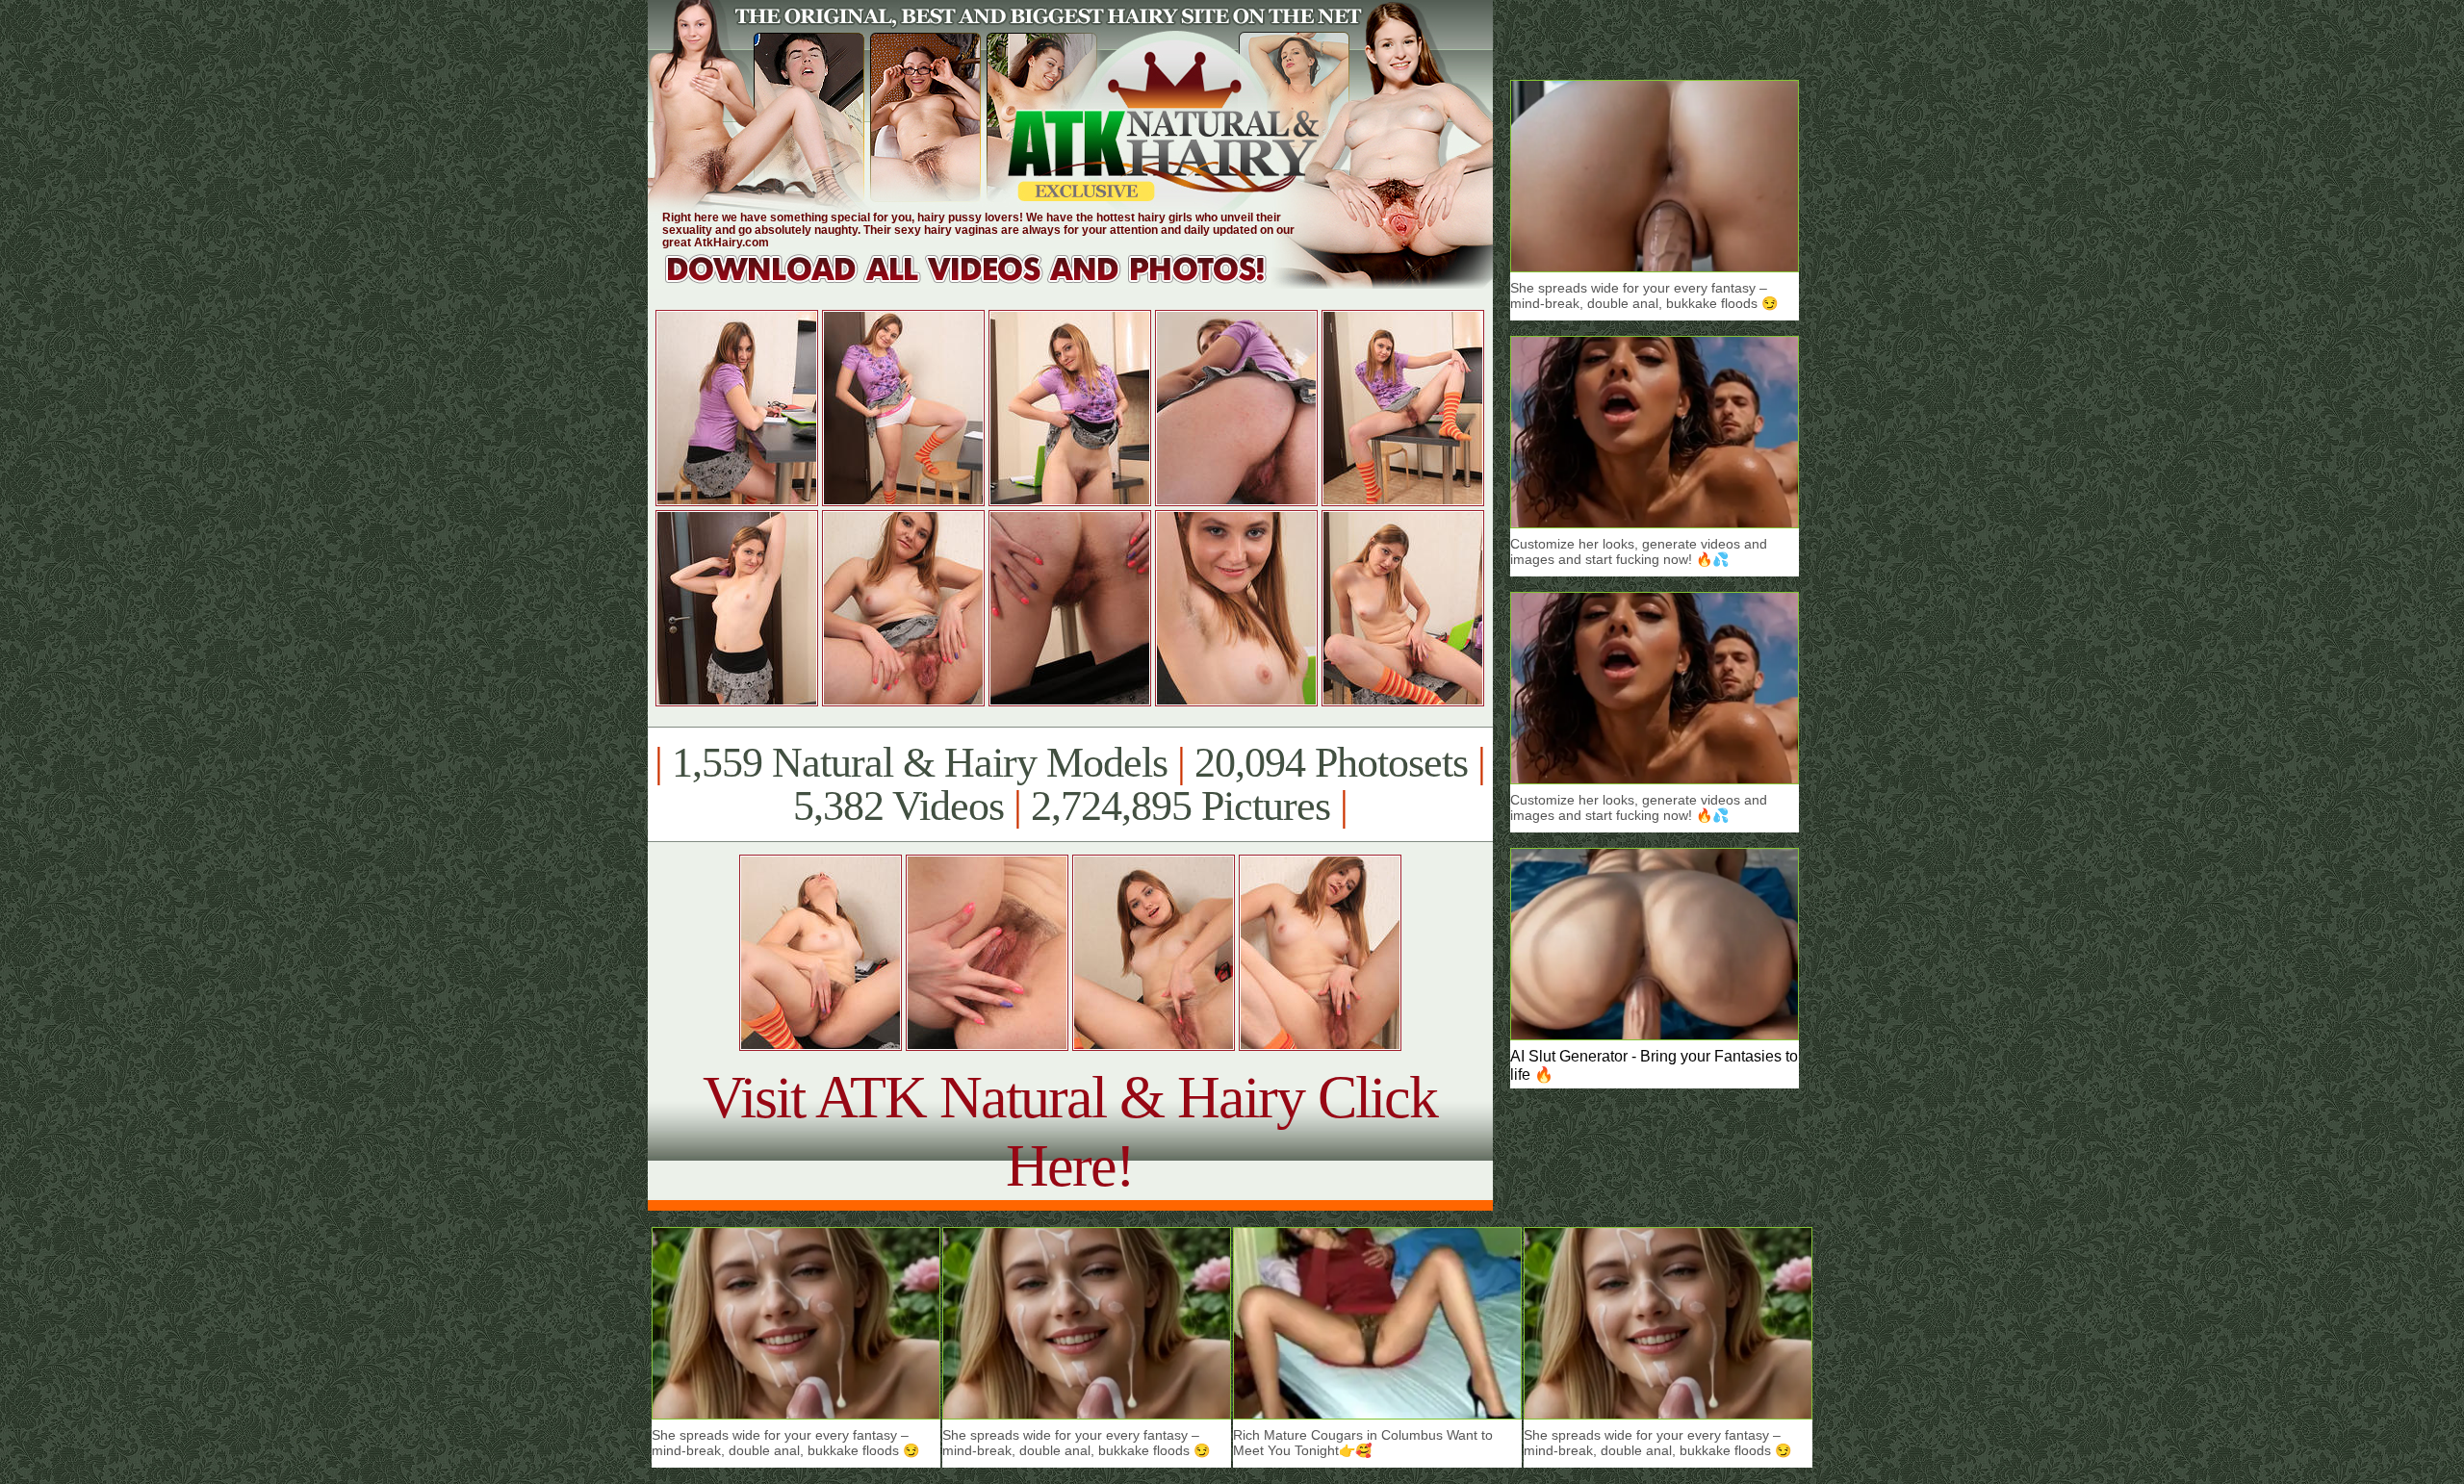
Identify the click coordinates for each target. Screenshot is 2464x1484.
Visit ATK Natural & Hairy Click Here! (1070, 1131)
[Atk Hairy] (984, 283)
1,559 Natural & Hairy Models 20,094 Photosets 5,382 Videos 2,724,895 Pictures (1070, 784)
